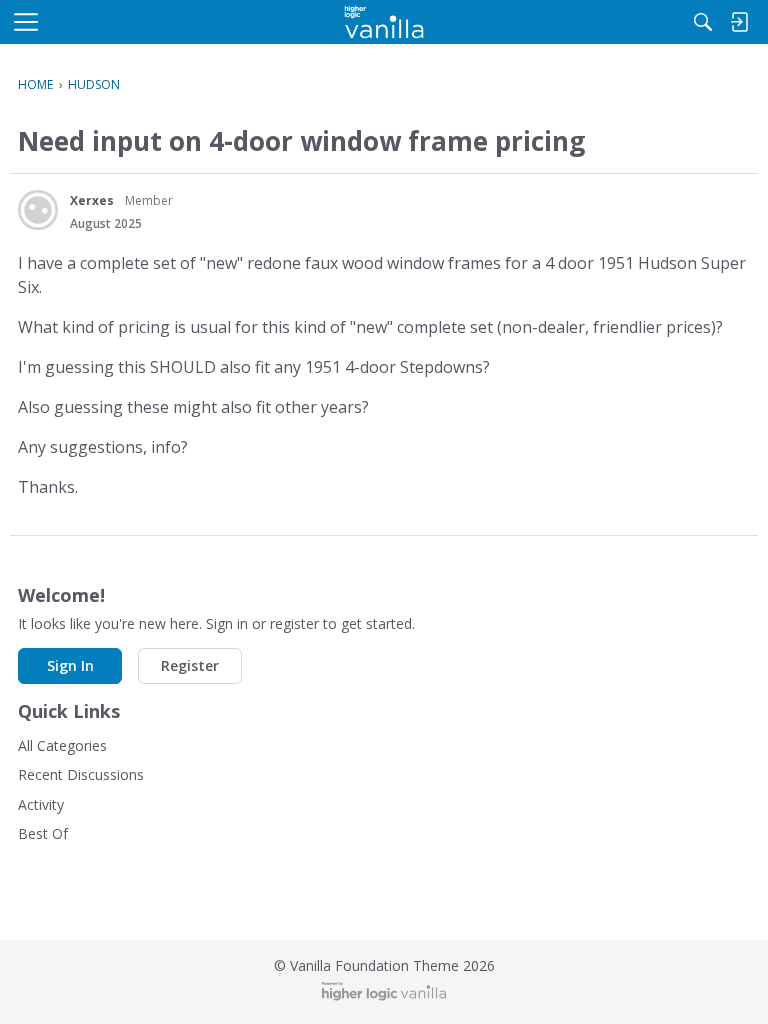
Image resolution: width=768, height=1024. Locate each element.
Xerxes (92, 200)
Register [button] (190, 665)
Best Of (43, 833)
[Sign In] (739, 22)
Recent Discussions (81, 774)
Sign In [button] (70, 665)
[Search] (703, 22)
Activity (41, 804)
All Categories (62, 745)
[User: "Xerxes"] (38, 210)
